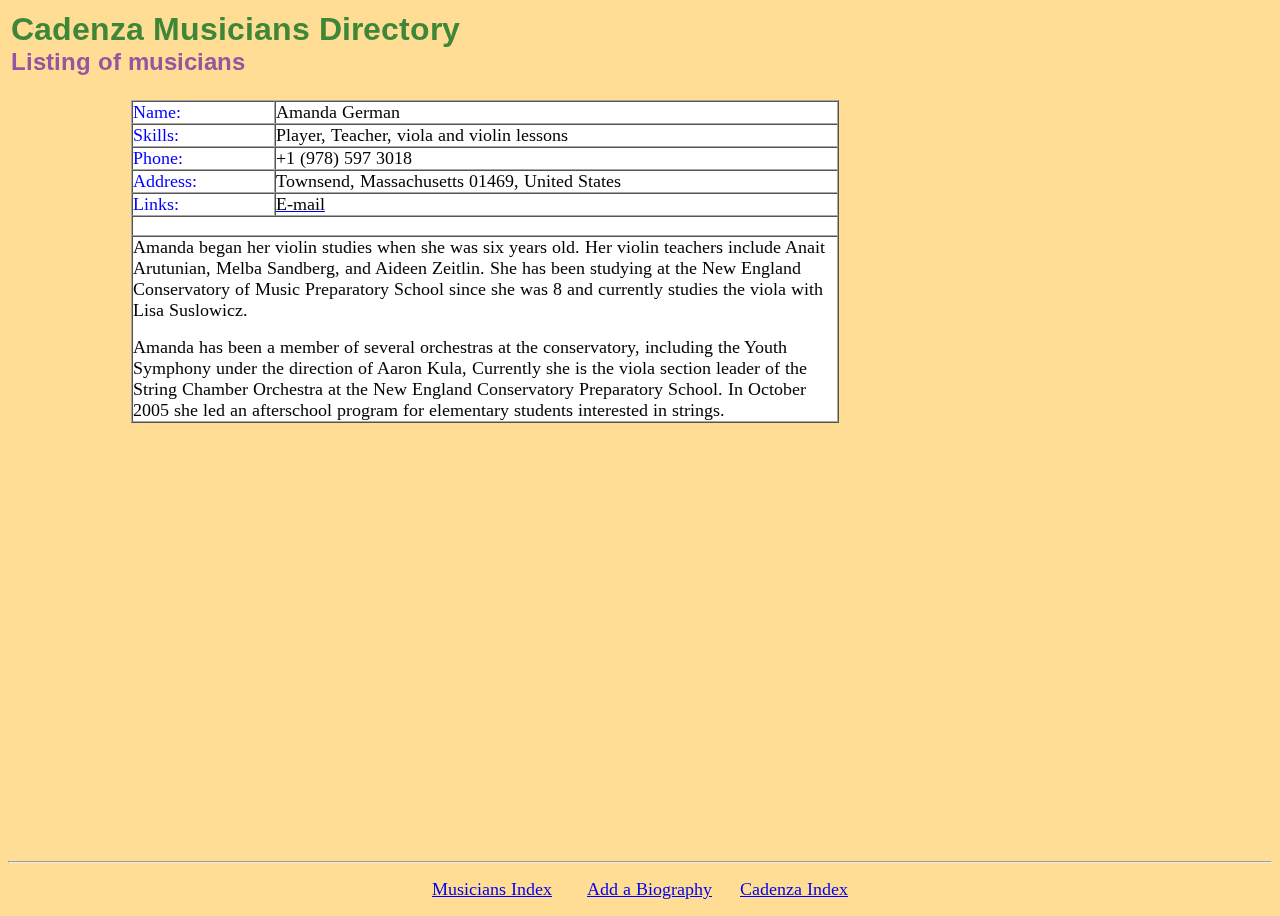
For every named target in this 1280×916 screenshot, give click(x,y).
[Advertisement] (1117, 400)
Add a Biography (649, 889)
